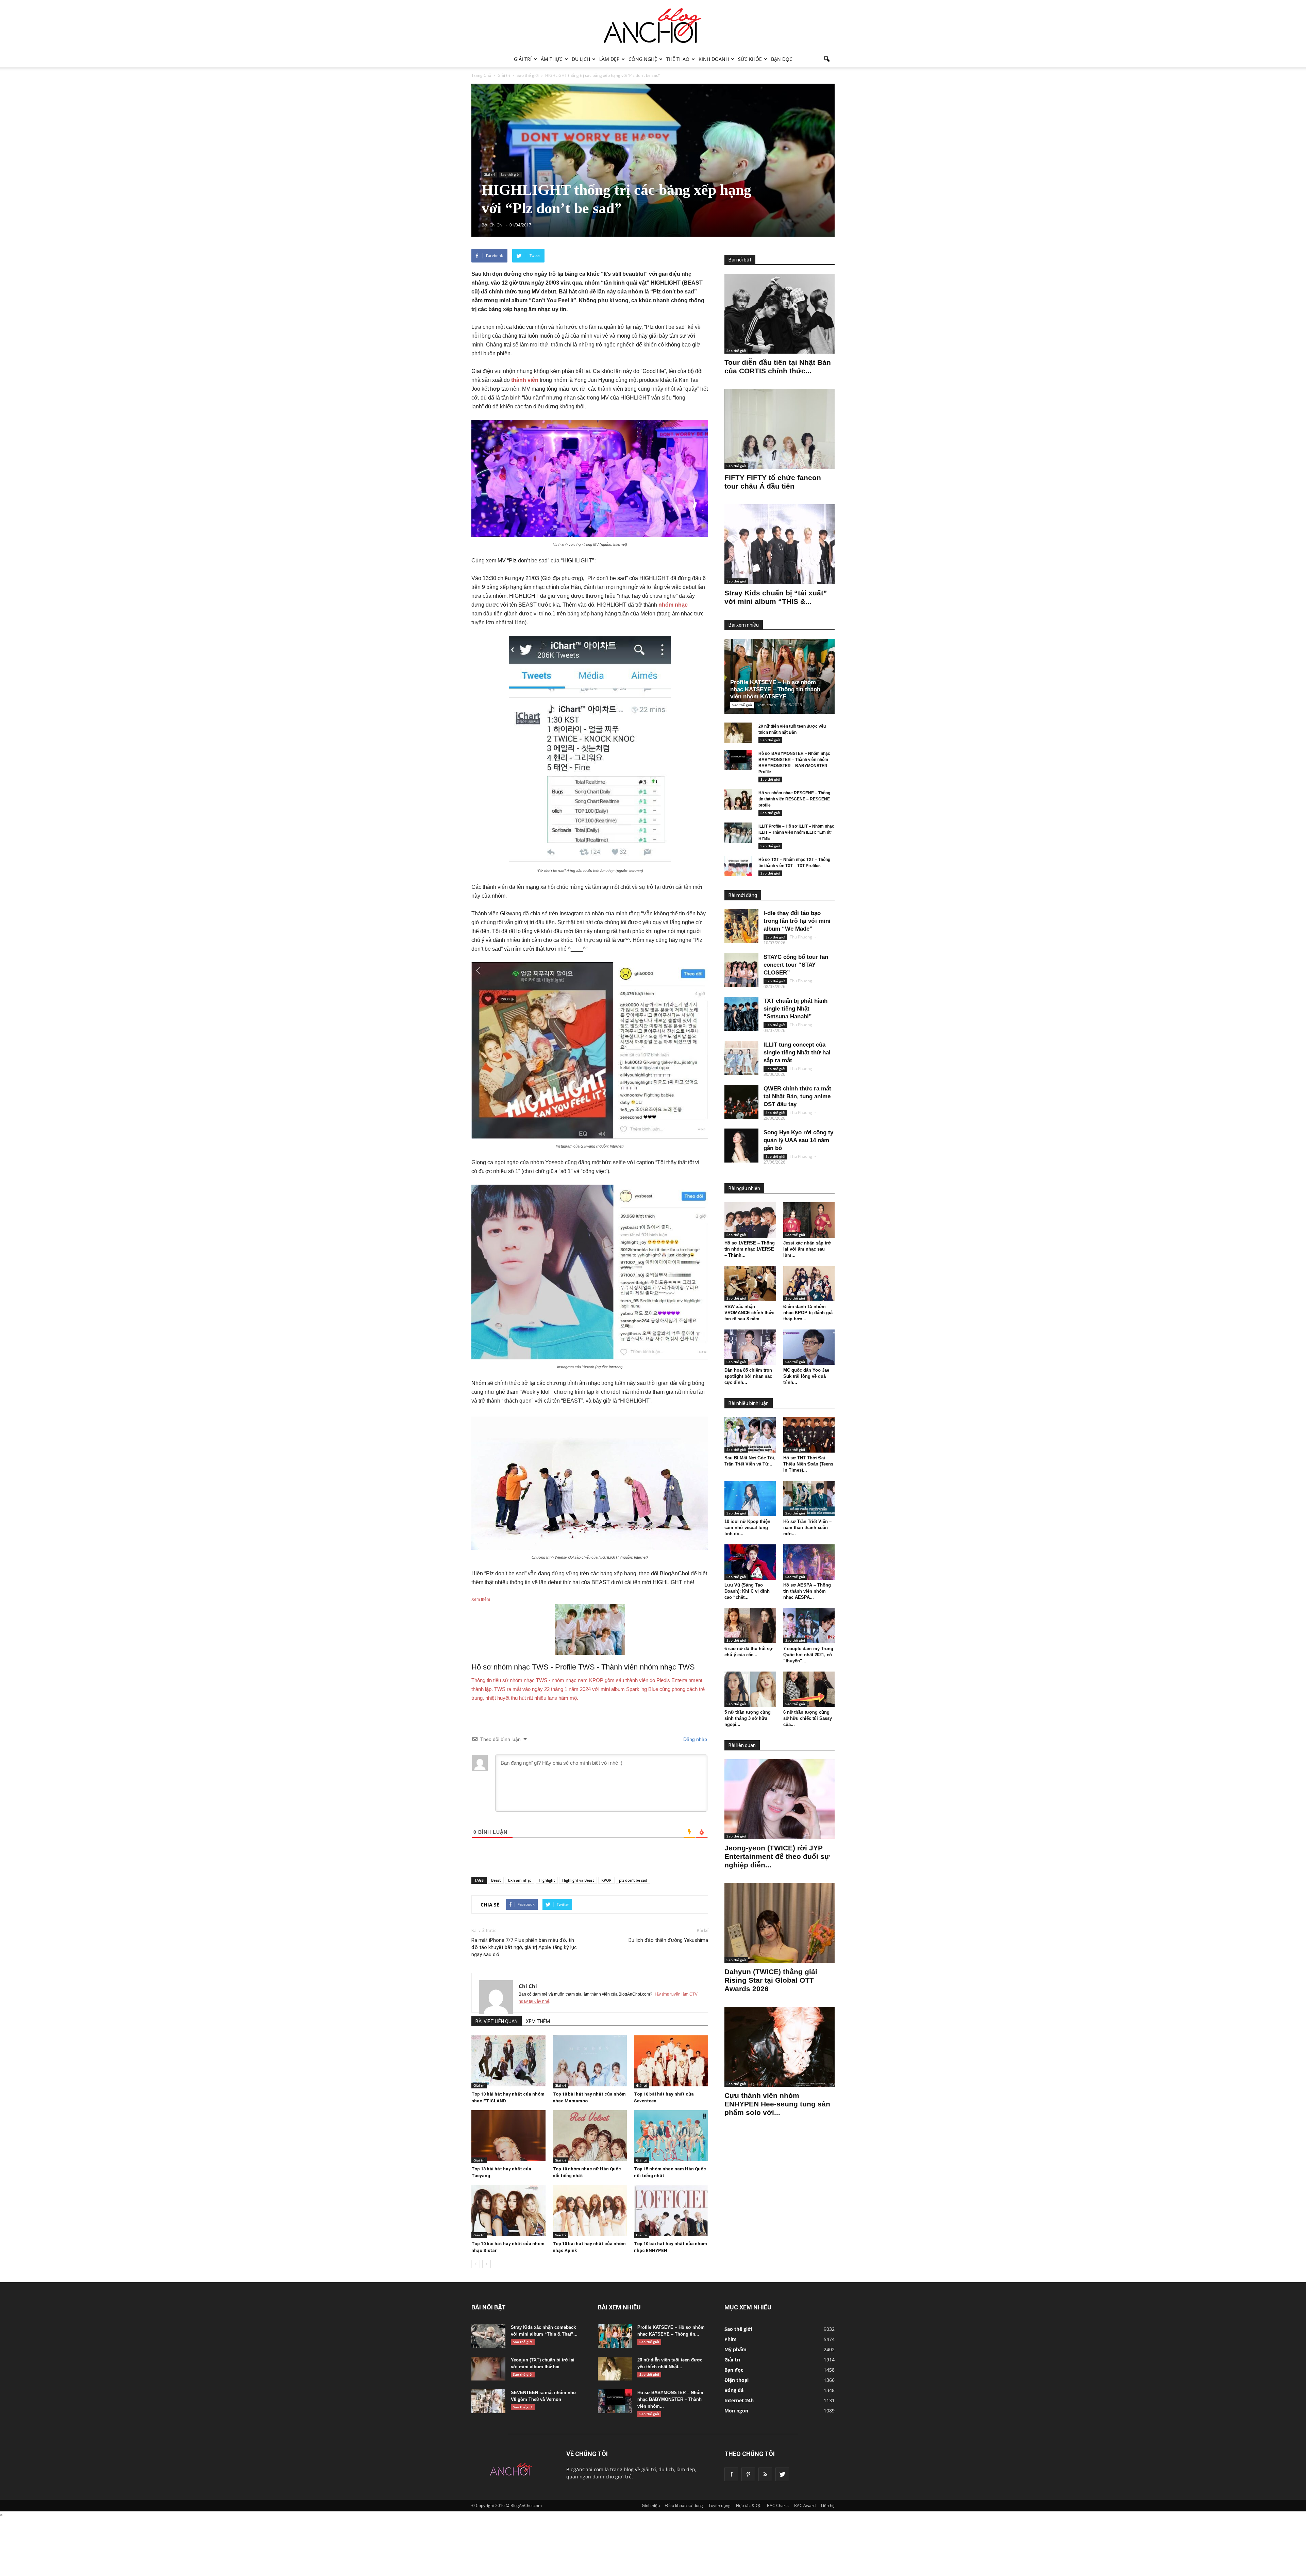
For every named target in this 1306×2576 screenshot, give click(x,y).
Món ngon (736, 2411)
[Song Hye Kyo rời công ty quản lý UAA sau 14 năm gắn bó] (741, 1146)
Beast (496, 1880)
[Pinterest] (748, 2474)
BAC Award (805, 2505)
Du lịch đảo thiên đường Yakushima (668, 1940)
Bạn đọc (782, 59)
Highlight (547, 1880)
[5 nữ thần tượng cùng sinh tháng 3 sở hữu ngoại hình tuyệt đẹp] (750, 1689)
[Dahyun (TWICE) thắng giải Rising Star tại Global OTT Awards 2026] (780, 1923)
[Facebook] (731, 2474)
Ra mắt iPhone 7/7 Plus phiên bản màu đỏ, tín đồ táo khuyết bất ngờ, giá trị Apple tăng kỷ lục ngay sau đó (524, 1947)
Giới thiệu (651, 2505)
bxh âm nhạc (520, 1880)
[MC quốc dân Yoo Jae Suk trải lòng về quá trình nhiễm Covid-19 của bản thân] (809, 1347)
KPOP (606, 1880)
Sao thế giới (510, 174)
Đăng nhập (694, 1739)
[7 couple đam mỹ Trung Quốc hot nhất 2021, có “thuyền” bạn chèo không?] (809, 1626)
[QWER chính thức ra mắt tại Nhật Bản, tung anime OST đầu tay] (741, 1102)
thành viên (525, 380)
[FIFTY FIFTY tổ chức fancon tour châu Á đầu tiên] (780, 429)
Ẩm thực (552, 59)
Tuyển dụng (719, 2505)
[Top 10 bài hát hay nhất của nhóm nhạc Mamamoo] (590, 2061)
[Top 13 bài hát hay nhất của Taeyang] (508, 2136)
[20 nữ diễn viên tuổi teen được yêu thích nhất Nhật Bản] (738, 733)
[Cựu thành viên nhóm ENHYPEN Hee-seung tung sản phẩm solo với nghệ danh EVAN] (780, 2047)
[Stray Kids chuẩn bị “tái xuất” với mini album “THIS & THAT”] (780, 544)
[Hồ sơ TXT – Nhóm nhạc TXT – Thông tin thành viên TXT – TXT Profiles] (738, 866)
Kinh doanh (714, 59)
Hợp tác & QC (749, 2505)
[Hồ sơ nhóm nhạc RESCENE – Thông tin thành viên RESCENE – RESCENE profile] (738, 799)
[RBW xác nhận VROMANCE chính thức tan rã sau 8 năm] (750, 1284)
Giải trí (523, 59)
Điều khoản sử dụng (684, 2505)
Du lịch (581, 59)
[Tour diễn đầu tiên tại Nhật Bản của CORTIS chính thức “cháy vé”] (780, 314)
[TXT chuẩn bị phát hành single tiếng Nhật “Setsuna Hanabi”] (741, 1014)
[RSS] (765, 2474)
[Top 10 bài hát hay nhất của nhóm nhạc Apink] (590, 2210)
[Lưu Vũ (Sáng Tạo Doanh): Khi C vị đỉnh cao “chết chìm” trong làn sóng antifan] (750, 1562)
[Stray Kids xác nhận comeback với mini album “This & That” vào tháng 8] (488, 2336)
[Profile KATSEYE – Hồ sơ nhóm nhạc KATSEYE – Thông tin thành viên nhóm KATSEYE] (785, 676)
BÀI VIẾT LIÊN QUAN (497, 2021)
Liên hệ (828, 2505)
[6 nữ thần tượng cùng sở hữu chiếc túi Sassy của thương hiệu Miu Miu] (809, 1689)
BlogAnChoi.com (585, 2469)
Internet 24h (739, 2400)
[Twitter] (782, 2474)
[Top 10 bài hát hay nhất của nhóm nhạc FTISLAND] (508, 2061)
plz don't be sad (633, 1880)
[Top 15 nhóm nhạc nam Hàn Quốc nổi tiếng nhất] (671, 2136)
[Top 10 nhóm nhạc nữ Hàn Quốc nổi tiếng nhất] (590, 2136)
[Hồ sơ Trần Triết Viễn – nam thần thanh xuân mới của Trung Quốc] (809, 1498)
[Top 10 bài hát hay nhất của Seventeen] (671, 2061)
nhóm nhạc (673, 605)
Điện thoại (736, 2380)
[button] (826, 59)
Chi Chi (528, 1986)
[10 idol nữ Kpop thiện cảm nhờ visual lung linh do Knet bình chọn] (750, 1498)
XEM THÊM (538, 2021)
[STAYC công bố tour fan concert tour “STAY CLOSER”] (741, 970)
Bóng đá (734, 2390)
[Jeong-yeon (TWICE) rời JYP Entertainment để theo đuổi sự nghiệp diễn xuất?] (780, 1799)
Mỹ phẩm (735, 2349)
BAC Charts (778, 2505)
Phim (731, 2339)
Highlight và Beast (578, 1880)
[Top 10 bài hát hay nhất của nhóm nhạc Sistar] (508, 2210)
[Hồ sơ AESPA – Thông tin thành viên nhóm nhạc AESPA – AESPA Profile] (809, 1562)
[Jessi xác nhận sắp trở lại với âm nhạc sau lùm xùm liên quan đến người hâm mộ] (809, 1220)
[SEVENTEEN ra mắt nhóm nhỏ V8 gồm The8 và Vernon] (488, 2401)
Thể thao (678, 59)
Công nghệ (643, 59)
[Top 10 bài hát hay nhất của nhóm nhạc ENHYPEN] (671, 2210)
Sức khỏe (750, 59)
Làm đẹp (609, 59)
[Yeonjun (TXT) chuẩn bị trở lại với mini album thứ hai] (488, 2369)
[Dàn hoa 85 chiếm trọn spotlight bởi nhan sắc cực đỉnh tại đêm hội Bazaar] (750, 1347)
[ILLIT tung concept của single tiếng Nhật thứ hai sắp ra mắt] (741, 1058)
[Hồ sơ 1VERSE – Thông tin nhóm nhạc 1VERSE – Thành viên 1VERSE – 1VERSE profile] (750, 1220)
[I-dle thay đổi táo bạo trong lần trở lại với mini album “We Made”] (741, 926)
